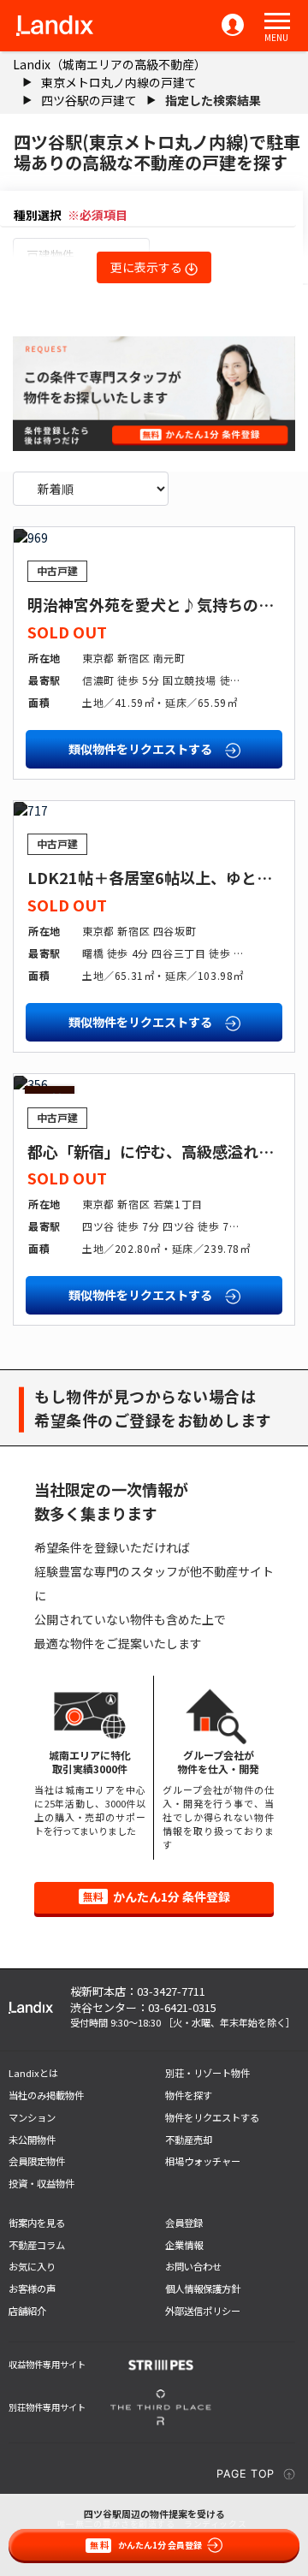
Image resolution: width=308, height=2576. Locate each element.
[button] (277, 21)
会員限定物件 (37, 2161)
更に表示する (148, 267)
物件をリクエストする (212, 2117)
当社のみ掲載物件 (46, 2095)
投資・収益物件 (41, 2183)
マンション (32, 2117)
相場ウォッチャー (203, 2161)
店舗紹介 (27, 2311)
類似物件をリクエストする (142, 749)
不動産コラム (37, 2245)
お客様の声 (32, 2288)
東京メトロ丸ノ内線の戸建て (119, 82)
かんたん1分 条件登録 (157, 1896)
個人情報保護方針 (203, 2288)
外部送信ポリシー (203, 2311)
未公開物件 (32, 2140)
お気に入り (32, 2266)
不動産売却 (189, 2140)
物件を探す (189, 2095)
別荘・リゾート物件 (207, 2073)
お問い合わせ (193, 2266)
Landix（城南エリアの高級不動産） (110, 64)
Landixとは (33, 2073)
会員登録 (184, 2223)
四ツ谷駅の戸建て (89, 100)
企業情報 (184, 2245)
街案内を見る (37, 2223)
